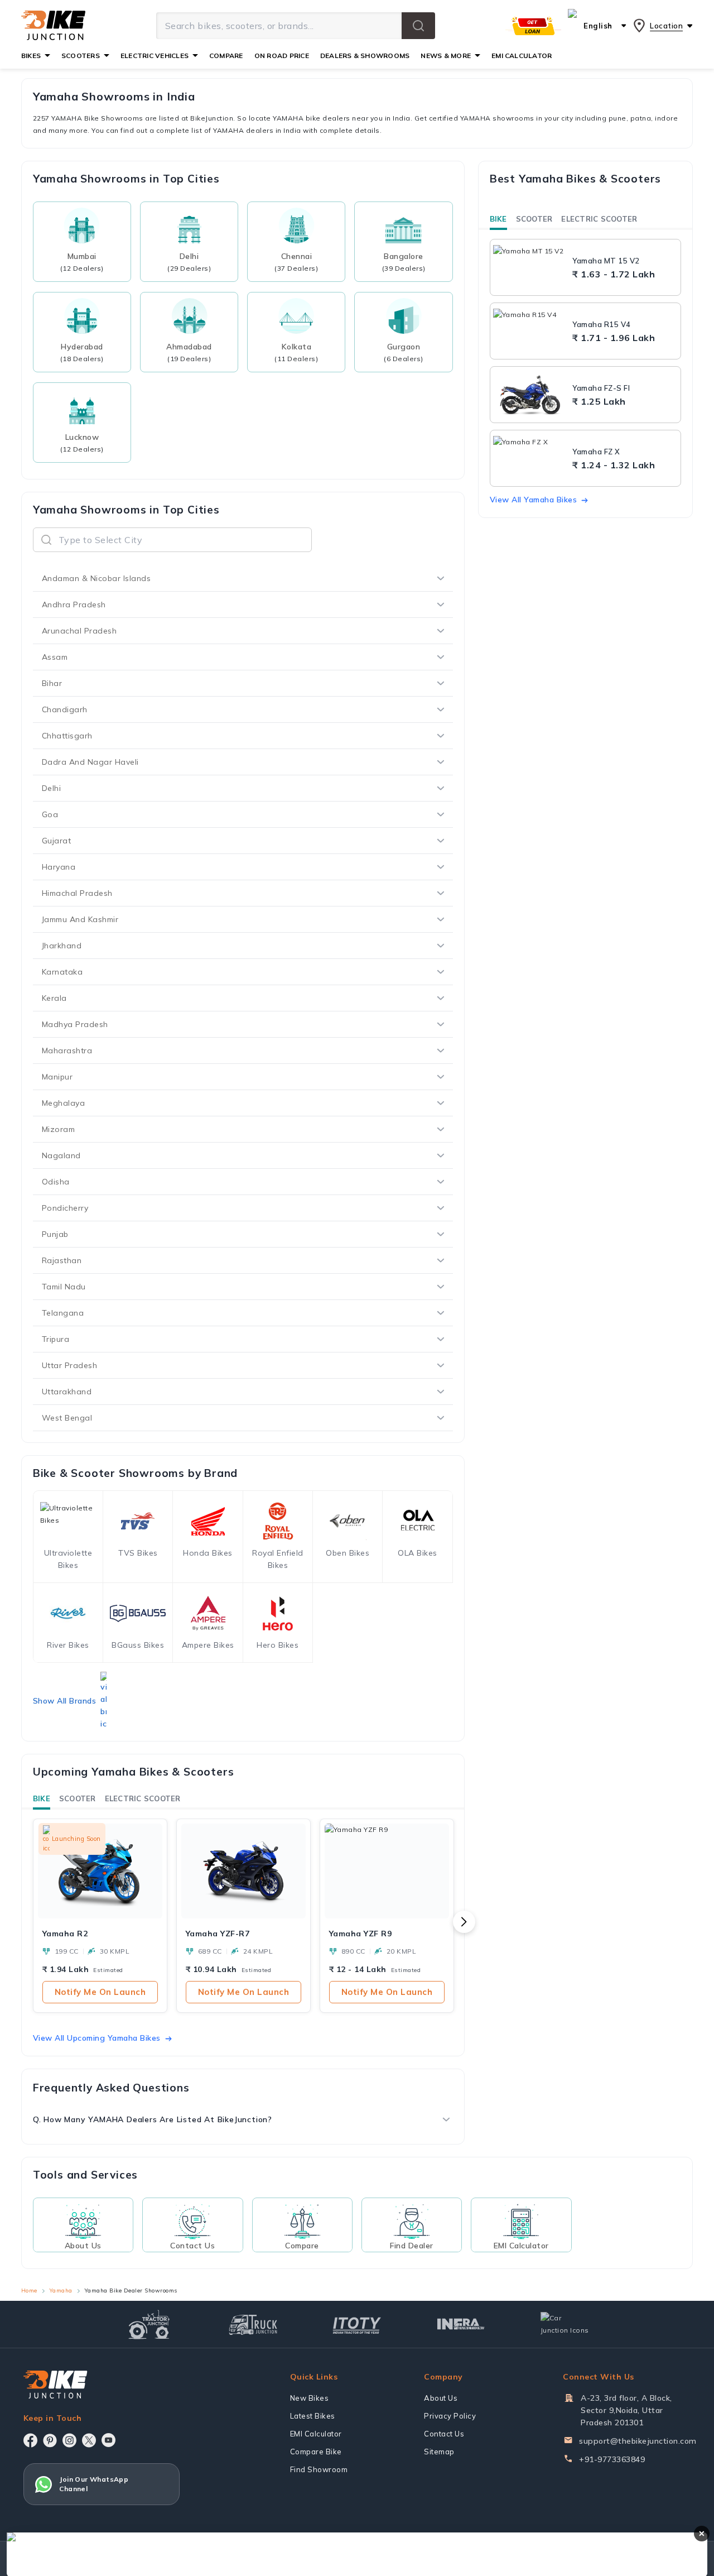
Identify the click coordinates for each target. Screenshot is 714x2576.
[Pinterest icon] (50, 2440)
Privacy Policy (450, 2416)
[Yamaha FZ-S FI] (530, 395)
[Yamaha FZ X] (530, 458)
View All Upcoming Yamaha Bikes (97, 2038)
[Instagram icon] (69, 2440)
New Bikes (310, 2398)
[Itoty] (357, 2324)
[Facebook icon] (30, 2440)
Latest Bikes (313, 2416)
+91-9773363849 (612, 2459)
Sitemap (439, 2452)
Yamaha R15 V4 (602, 324)
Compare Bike (316, 2452)
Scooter (78, 1798)
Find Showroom (319, 2469)
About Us (441, 2398)
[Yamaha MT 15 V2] (530, 267)
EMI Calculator (316, 2434)
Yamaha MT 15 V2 (606, 261)
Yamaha (61, 2290)
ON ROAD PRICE (282, 56)
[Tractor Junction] (149, 2324)
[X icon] (89, 2440)
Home (29, 2290)
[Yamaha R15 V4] (530, 331)
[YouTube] (108, 2440)
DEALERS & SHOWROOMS (365, 56)
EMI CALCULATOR (522, 56)
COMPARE (226, 56)
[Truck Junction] (253, 2325)
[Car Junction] (565, 2324)
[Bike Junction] (53, 26)
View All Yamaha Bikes (534, 500)
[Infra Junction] (461, 2324)
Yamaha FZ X (596, 452)
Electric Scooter (143, 1798)
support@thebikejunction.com (638, 2441)
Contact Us (444, 2434)
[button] (418, 26)
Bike (42, 1798)
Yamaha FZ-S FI (601, 388)
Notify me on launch (100, 1992)
